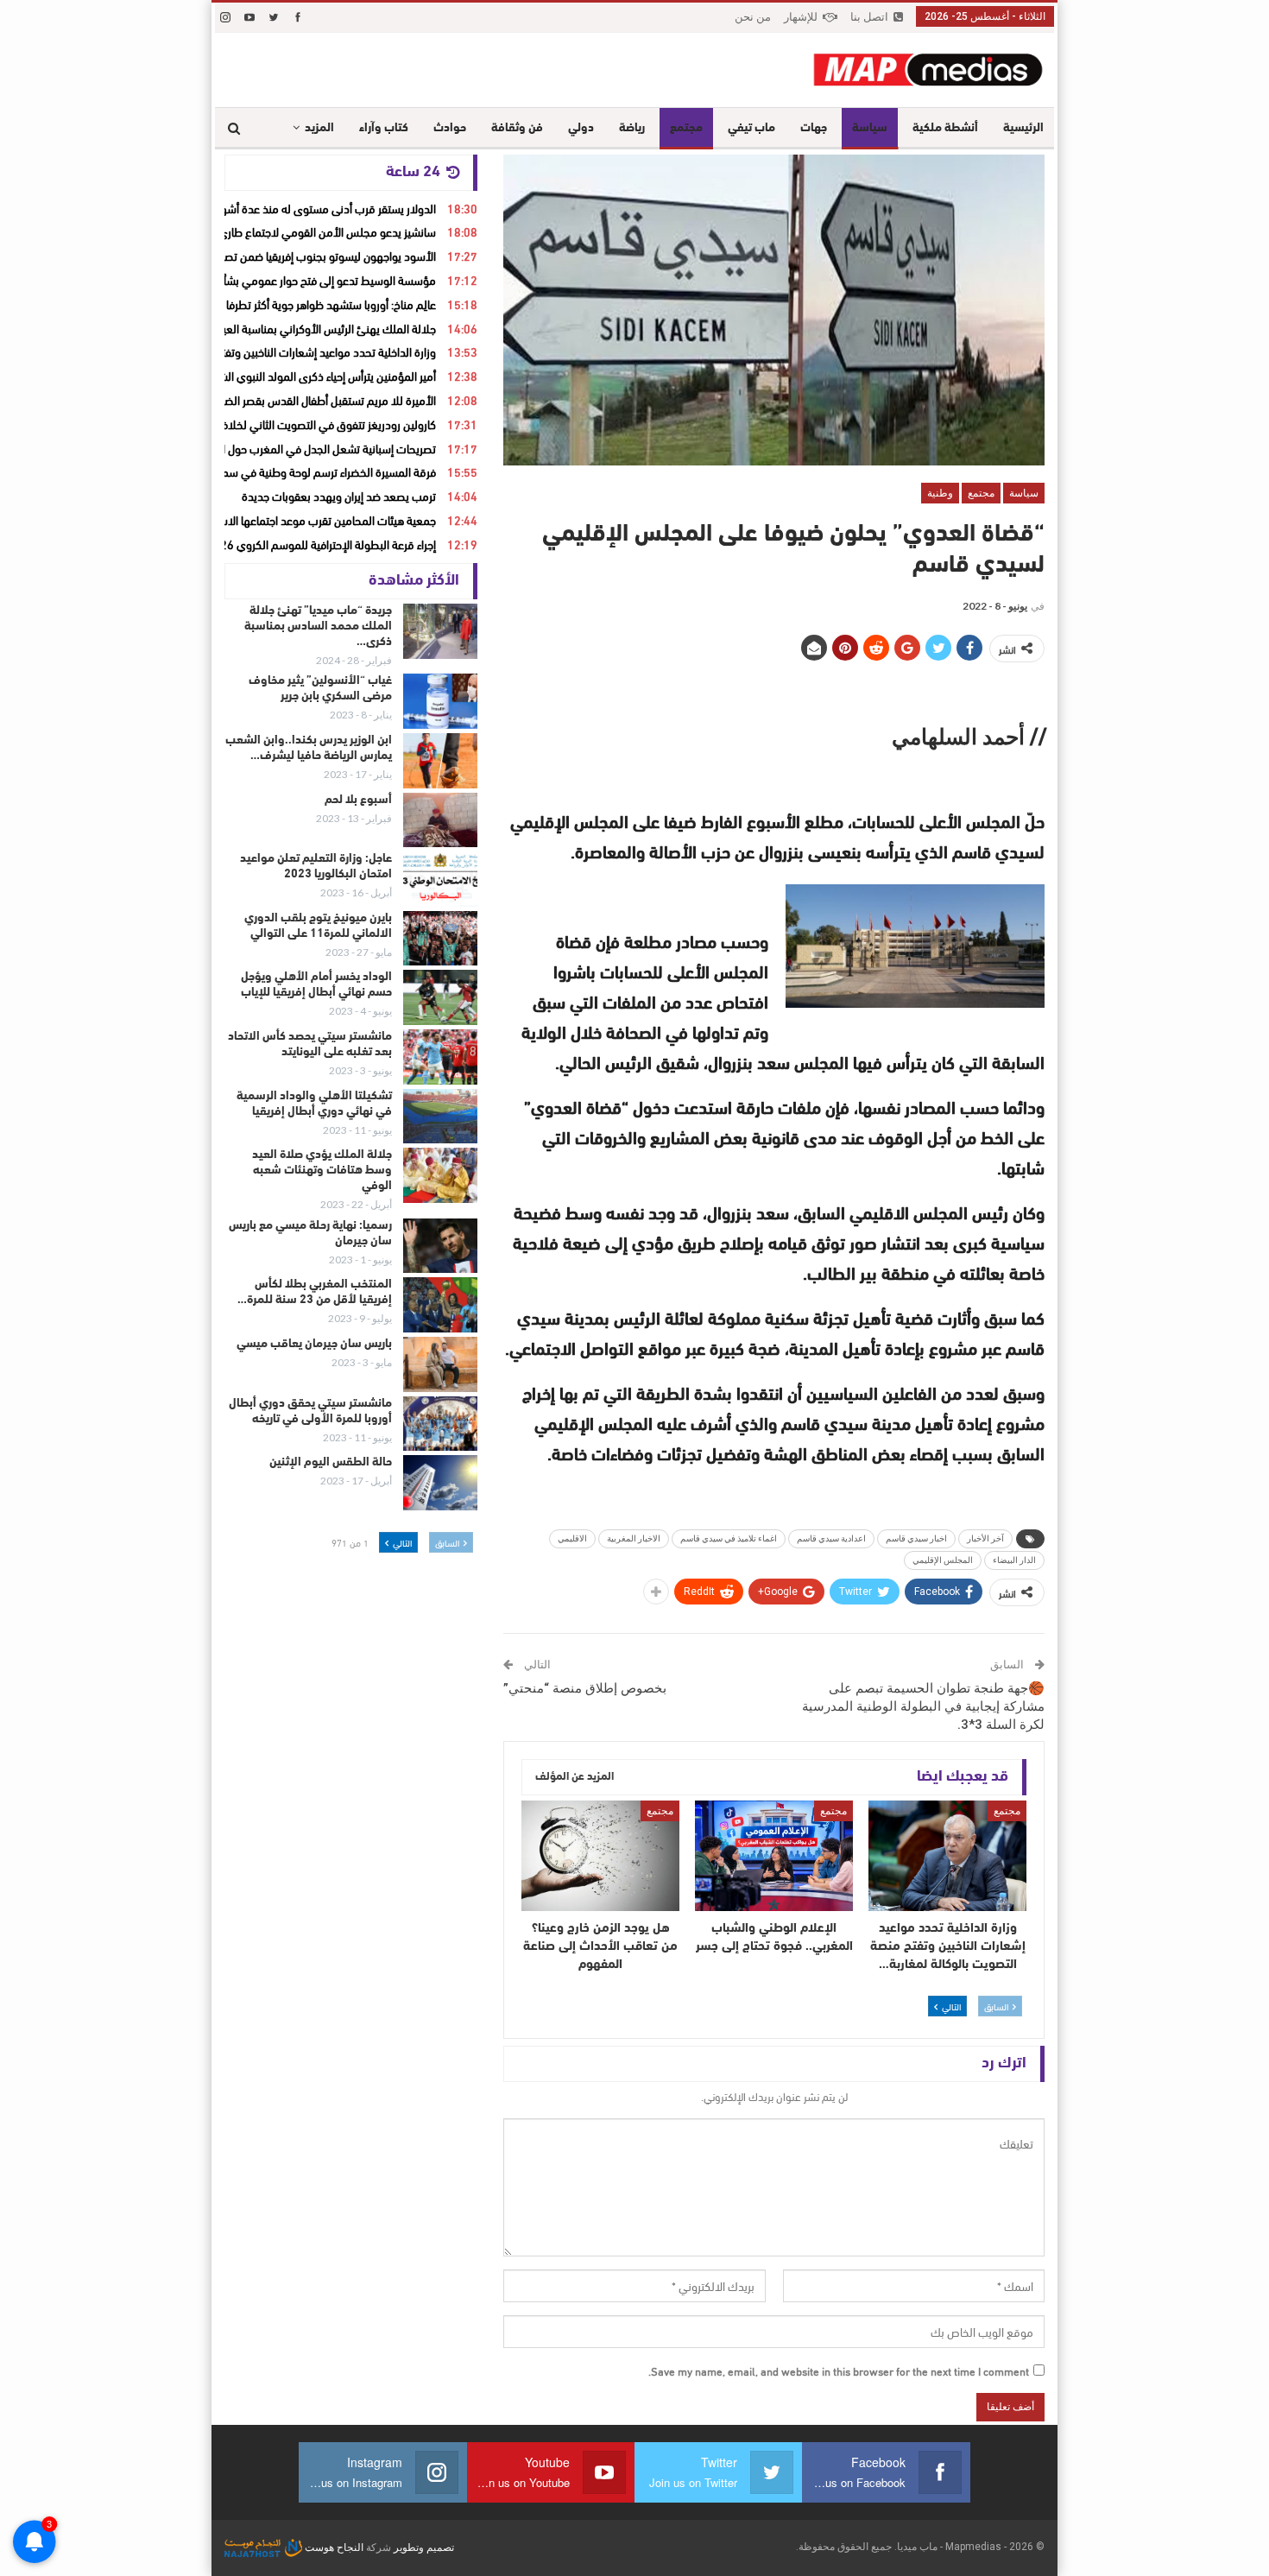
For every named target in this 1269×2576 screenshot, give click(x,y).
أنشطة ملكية (945, 128)
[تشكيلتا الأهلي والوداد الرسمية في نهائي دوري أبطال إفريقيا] (440, 1117)
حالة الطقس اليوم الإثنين (331, 1462)
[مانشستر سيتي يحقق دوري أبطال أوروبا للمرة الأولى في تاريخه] (440, 1424)
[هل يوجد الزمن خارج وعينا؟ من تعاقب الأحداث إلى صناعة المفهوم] (600, 1856)
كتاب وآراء (384, 128)
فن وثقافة (517, 128)
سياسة (870, 128)
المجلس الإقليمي (943, 1560)
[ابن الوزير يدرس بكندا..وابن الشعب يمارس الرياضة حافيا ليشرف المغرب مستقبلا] (440, 761)
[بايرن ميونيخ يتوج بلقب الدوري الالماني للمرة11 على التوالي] (440, 939)
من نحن (753, 17)
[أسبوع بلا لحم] (440, 820)
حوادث (450, 128)
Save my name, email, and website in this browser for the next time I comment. (839, 2370)
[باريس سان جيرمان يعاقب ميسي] (440, 1364)
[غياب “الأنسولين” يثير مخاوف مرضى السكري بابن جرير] (440, 701)
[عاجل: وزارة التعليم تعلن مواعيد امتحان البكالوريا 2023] (440, 879)
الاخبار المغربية (634, 1538)
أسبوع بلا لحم (358, 800)
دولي (581, 128)
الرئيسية (1023, 128)
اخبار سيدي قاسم (916, 1538)
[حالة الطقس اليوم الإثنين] (440, 1483)
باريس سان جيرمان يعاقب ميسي (314, 1344)
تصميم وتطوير (424, 2548)
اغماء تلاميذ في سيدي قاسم (729, 1538)
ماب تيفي (751, 128)
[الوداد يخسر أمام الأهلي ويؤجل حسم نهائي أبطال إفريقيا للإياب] (440, 997)
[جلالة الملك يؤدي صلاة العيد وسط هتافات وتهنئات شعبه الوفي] (440, 1175)
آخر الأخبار (985, 1538)
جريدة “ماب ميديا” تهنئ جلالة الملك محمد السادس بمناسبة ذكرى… (318, 627)
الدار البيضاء (1014, 1560)
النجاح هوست (333, 2548)
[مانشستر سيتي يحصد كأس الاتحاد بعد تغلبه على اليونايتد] (440, 1057)
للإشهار (801, 17)
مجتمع (686, 128)
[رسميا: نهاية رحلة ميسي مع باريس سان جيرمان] (440, 1246)
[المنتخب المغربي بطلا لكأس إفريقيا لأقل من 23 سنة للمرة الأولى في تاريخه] (440, 1305)
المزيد (319, 128)
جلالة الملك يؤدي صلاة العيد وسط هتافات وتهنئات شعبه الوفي (322, 1171)
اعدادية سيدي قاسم (831, 1538)
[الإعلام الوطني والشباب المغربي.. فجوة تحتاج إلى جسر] (774, 1856)
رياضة (632, 128)
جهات (814, 128)
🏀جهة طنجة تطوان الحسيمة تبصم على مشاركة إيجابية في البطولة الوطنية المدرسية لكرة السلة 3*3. (923, 1706)
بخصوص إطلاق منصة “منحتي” (585, 1688)
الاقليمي (572, 1538)
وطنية (940, 493)
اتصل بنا (869, 17)
